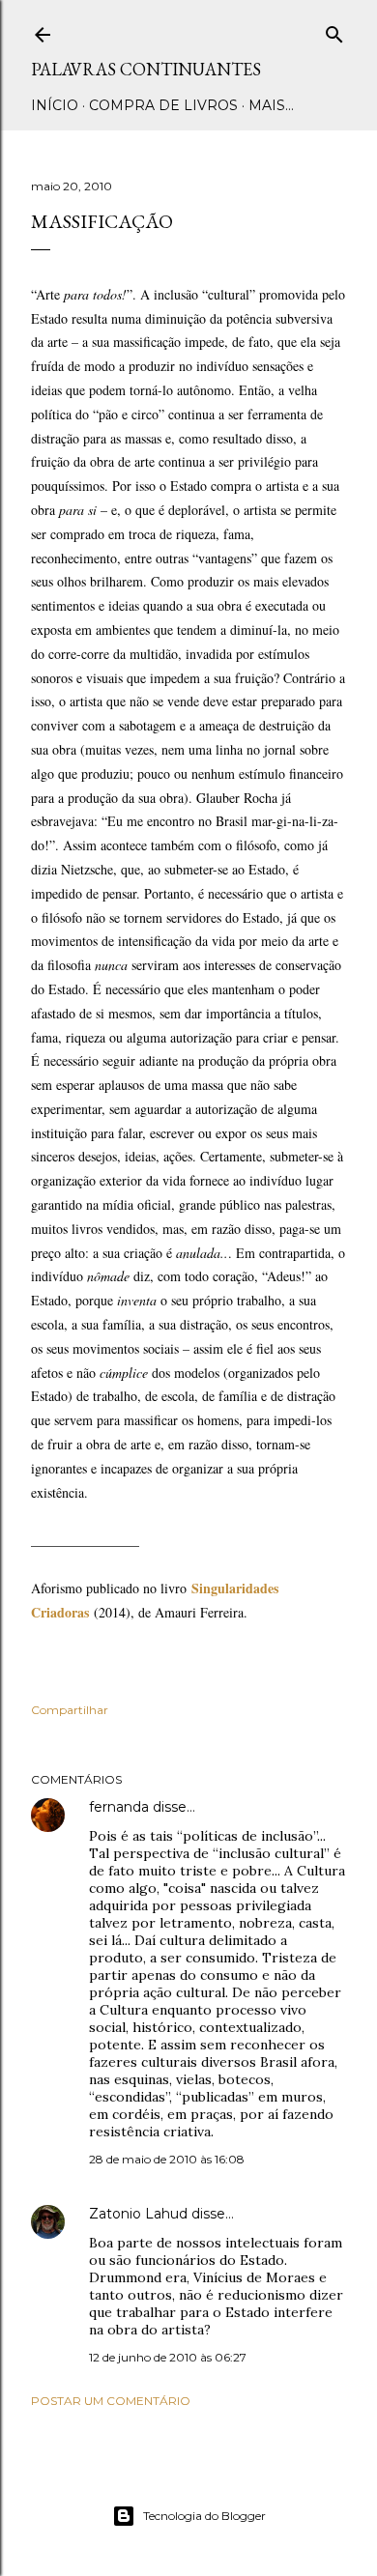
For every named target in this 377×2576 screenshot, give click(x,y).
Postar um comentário (111, 2401)
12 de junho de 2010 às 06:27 (168, 2357)
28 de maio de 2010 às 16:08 (167, 2159)
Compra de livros (163, 105)
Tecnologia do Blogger (204, 2516)
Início (55, 105)
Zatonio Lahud (138, 2214)
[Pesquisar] (334, 30)
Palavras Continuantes (146, 69)
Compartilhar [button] (70, 1710)
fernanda (119, 1807)
